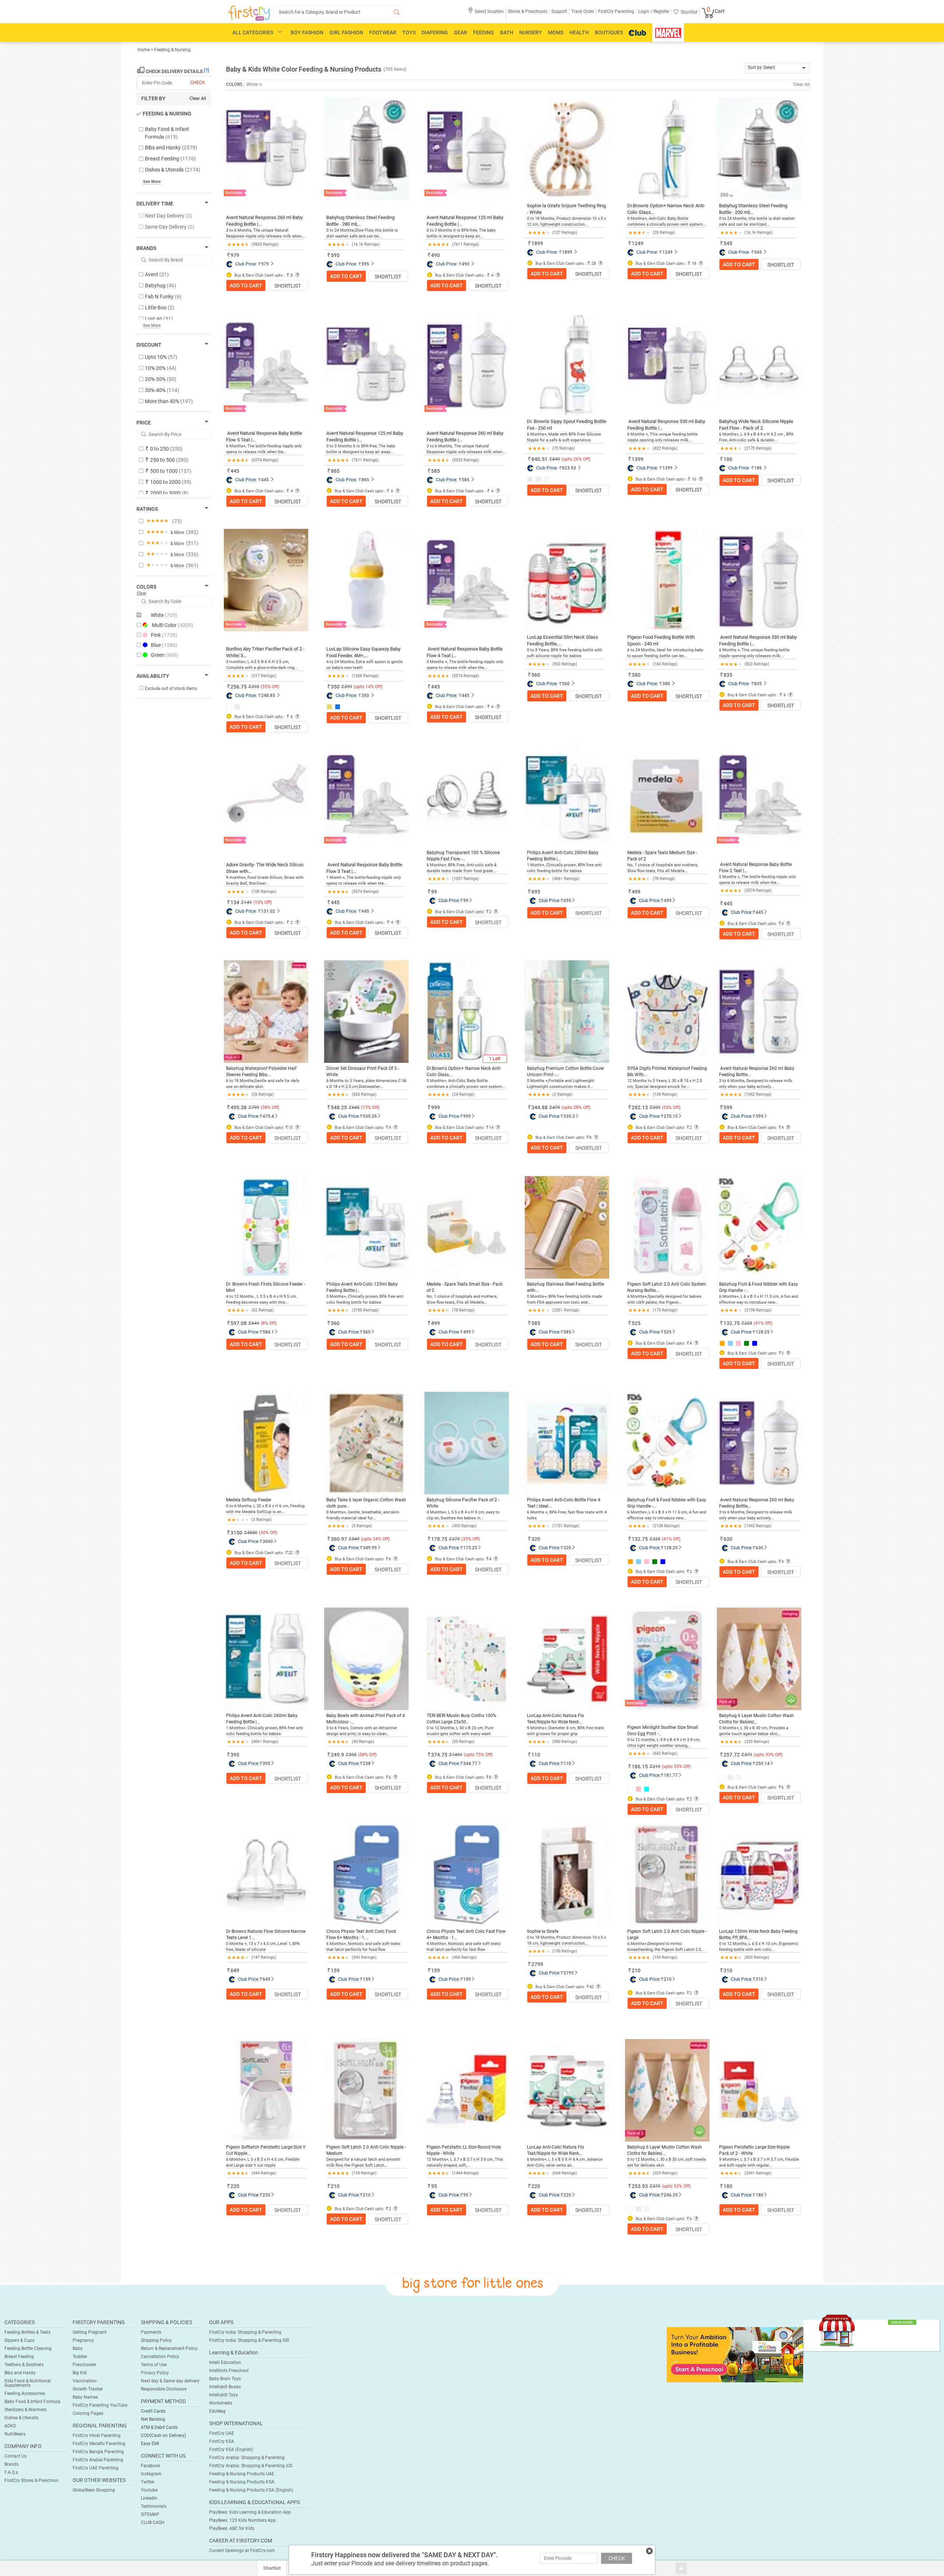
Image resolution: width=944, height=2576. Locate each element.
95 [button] (434, 2186)
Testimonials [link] (154, 2506)
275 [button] (456, 1539)
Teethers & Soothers (24, 2365)
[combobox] (777, 68)
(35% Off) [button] (270, 687)
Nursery (531, 32)
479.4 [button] (268, 1116)
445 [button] (235, 471)
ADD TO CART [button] (246, 285)
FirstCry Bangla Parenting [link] (98, 2452)
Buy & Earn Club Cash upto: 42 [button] (564, 1987)
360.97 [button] (339, 1539)
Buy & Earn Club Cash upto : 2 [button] (263, 923)
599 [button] (657, 1107)
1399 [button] (638, 459)
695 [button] (536, 892)
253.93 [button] (640, 2186)
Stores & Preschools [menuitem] (527, 11)
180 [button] (728, 2186)
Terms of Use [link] (154, 2365)
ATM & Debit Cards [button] (159, 2427)
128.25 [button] (763, 1332)
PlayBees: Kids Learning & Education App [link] (250, 2512)
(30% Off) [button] (268, 1533)
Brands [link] (11, 2464)
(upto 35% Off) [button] (676, 1767)
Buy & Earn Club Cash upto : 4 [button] (464, 275)
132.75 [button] (732, 1323)
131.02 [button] (268, 911)
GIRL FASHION (346, 32)
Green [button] (164, 655)
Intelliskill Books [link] (225, 2387)
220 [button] (536, 2186)
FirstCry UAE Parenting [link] (96, 2468)
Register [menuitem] (661, 11)
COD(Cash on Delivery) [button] (163, 2435)
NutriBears (15, 2434)
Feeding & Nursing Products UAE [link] (242, 2474)
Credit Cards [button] (153, 2411)
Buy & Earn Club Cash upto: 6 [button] (362, 1559)
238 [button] (367, 1764)
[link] (735, 2354)
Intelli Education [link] (225, 2362)
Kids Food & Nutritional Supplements (28, 2383)
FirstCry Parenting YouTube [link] (100, 2405)
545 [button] (728, 243)
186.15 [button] (640, 1767)
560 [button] (536, 675)
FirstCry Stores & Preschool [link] (31, 2480)
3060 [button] (268, 1542)
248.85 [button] (268, 696)
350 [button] (335, 687)
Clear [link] (142, 593)
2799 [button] (537, 1964)
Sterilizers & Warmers (25, 2410)
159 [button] (335, 1970)
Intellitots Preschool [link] (229, 2371)
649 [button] (255, 1323)
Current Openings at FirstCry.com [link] (242, 2551)
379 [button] (748, 1755)
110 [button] (536, 1755)
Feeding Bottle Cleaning (28, 2348)
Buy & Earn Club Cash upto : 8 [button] (263, 275)
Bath (507, 32)
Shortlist (288, 286)
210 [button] (636, 1970)
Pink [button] (164, 635)
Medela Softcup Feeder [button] (249, 1500)
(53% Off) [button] (671, 1107)
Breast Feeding (19, 2357)
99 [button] (434, 892)
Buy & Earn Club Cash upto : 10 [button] (665, 479)
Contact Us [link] (15, 2456)
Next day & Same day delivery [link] (170, 2381)
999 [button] (435, 1107)
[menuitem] (249, 13)
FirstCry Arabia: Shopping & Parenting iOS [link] (251, 2466)
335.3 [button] (569, 1116)
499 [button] (636, 892)
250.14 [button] (763, 1764)
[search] (339, 12)
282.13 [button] (640, 1107)
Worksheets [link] (221, 2403)
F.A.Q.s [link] (11, 2472)
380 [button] (636, 675)
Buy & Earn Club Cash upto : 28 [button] (565, 264)
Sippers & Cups (19, 2340)
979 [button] (235, 255)
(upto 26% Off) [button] (576, 459)
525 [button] (636, 1323)
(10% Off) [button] (263, 902)
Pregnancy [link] (83, 2340)
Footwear (383, 32)
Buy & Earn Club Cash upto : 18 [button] (665, 264)
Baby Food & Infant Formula (32, 2402)
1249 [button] (638, 243)
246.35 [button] (671, 2195)
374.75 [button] (439, 1755)
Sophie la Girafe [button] (543, 1931)
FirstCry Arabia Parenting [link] (98, 2460)
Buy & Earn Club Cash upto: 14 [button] (464, 1128)
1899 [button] (537, 243)
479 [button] (556, 1107)
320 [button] (536, 1539)
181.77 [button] (671, 1775)
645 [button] (356, 1107)
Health (579, 32)
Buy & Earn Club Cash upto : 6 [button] (363, 491)
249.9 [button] (337, 1755)
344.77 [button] (470, 1764)
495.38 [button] (239, 1107)
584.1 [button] (268, 1332)
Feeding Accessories (25, 2393)
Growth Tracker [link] (88, 2389)
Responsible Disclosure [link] (164, 2389)
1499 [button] (457, 1755)
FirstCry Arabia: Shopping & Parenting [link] (247, 2458)
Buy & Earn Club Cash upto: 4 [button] (755, 924)
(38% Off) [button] (270, 1107)
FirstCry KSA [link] (222, 2441)
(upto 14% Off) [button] (368, 687)
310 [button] (728, 1970)
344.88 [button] (539, 1107)
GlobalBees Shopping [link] (94, 2490)
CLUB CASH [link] (153, 2523)
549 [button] (356, 1539)
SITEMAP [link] (150, 2514)
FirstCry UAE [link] (222, 2433)
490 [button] (435, 255)
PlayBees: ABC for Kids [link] (232, 2528)
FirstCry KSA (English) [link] (231, 2450)
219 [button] (657, 1767)
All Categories (253, 32)
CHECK (617, 2558)
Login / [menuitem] (645, 11)
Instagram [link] (151, 2474)
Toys (409, 32)
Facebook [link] (151, 2466)
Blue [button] (164, 645)
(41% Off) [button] (763, 1323)
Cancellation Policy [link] (160, 2357)
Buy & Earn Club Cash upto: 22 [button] (263, 1553)
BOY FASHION (307, 32)
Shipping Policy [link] (156, 2340)
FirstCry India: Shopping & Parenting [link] (245, 2332)
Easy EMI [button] (150, 2444)
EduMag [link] (217, 2411)
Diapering (435, 32)
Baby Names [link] (85, 2397)
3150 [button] (236, 1533)
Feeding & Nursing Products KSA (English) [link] (251, 2490)
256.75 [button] (239, 687)
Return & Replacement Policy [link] (169, 2348)
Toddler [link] (80, 2357)
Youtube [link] (149, 2490)
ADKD (10, 2426)
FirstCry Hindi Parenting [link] (97, 2435)
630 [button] (728, 1539)
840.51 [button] (539, 459)
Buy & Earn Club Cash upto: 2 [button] (463, 912)
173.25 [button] (470, 1548)
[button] (486, 14)
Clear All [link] (198, 98)
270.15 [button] (671, 1116)
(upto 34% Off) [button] (375, 1539)
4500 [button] (252, 1533)
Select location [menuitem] (489, 11)
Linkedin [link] (149, 2498)
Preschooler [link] (84, 2365)
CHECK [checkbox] (198, 83)
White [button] (164, 615)
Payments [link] (151, 2332)
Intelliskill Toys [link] (223, 2395)
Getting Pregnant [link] (90, 2332)
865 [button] (335, 471)
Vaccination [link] (85, 2381)
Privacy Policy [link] (155, 2373)
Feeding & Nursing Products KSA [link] (242, 2482)
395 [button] (235, 1755)
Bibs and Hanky (20, 2373)
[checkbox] (170, 133)
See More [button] (152, 325)
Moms (556, 32)
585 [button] (435, 471)
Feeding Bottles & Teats (27, 2332)
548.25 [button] (339, 1107)
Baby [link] (78, 2348)
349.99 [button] (370, 1548)
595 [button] (335, 255)
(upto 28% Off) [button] (576, 1107)
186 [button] (728, 459)
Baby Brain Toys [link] (225, 2379)
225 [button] (748, 1323)
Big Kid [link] (80, 2373)
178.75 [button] (439, 1539)
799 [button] (255, 1107)
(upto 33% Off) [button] (768, 1755)
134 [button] (235, 902)
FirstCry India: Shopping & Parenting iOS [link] (249, 2340)
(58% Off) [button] (367, 1755)
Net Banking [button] (153, 2419)
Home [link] (144, 50)
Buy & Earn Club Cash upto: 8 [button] (563, 1138)
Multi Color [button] (173, 625)
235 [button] (235, 2186)
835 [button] (728, 675)
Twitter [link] (148, 2482)
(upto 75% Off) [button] (478, 1755)
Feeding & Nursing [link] (172, 50)
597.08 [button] (239, 1323)
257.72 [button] (732, 1755)
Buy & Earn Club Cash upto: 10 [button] (263, 1128)
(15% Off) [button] (370, 1107)
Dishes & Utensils (21, 2418)
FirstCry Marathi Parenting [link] (99, 2444)
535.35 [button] (370, 1116)
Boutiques (609, 32)
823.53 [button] (569, 468)
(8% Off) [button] (269, 1323)
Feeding (484, 32)
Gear (461, 32)
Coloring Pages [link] (88, 2413)
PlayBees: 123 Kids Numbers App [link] (242, 2520)
